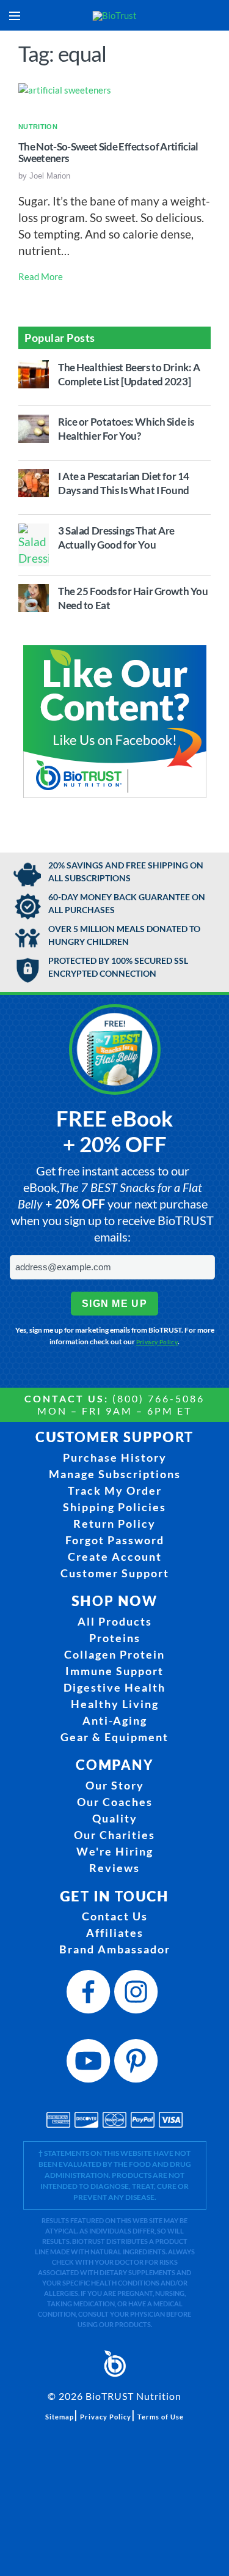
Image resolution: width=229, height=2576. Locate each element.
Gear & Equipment (114, 1737)
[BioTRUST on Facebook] (90, 1995)
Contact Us (115, 1916)
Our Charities (114, 1835)
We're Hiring (115, 1851)
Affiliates (115, 1933)
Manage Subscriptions (115, 1474)
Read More (41, 276)
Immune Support (114, 1671)
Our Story (115, 1785)
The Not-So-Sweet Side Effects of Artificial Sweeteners (108, 153)
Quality (115, 1818)
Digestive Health (114, 1687)
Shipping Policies (114, 1507)
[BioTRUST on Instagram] (138, 1995)
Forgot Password (115, 1540)
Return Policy (114, 1523)
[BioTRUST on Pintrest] (138, 2064)
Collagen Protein (114, 1654)
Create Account (115, 1556)
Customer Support (115, 1573)
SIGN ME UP (114, 1304)
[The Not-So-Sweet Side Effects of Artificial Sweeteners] (65, 89)
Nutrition (38, 127)
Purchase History (115, 1457)
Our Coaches (115, 1802)
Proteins (115, 1638)
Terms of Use (161, 2417)
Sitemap (60, 2417)
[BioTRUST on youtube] (90, 2064)
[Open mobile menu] (15, 16)
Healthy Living (115, 1704)
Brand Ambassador (115, 1949)
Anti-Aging (115, 1720)
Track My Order (115, 1490)
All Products (115, 1621)
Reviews (114, 1868)
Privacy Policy (157, 1342)
